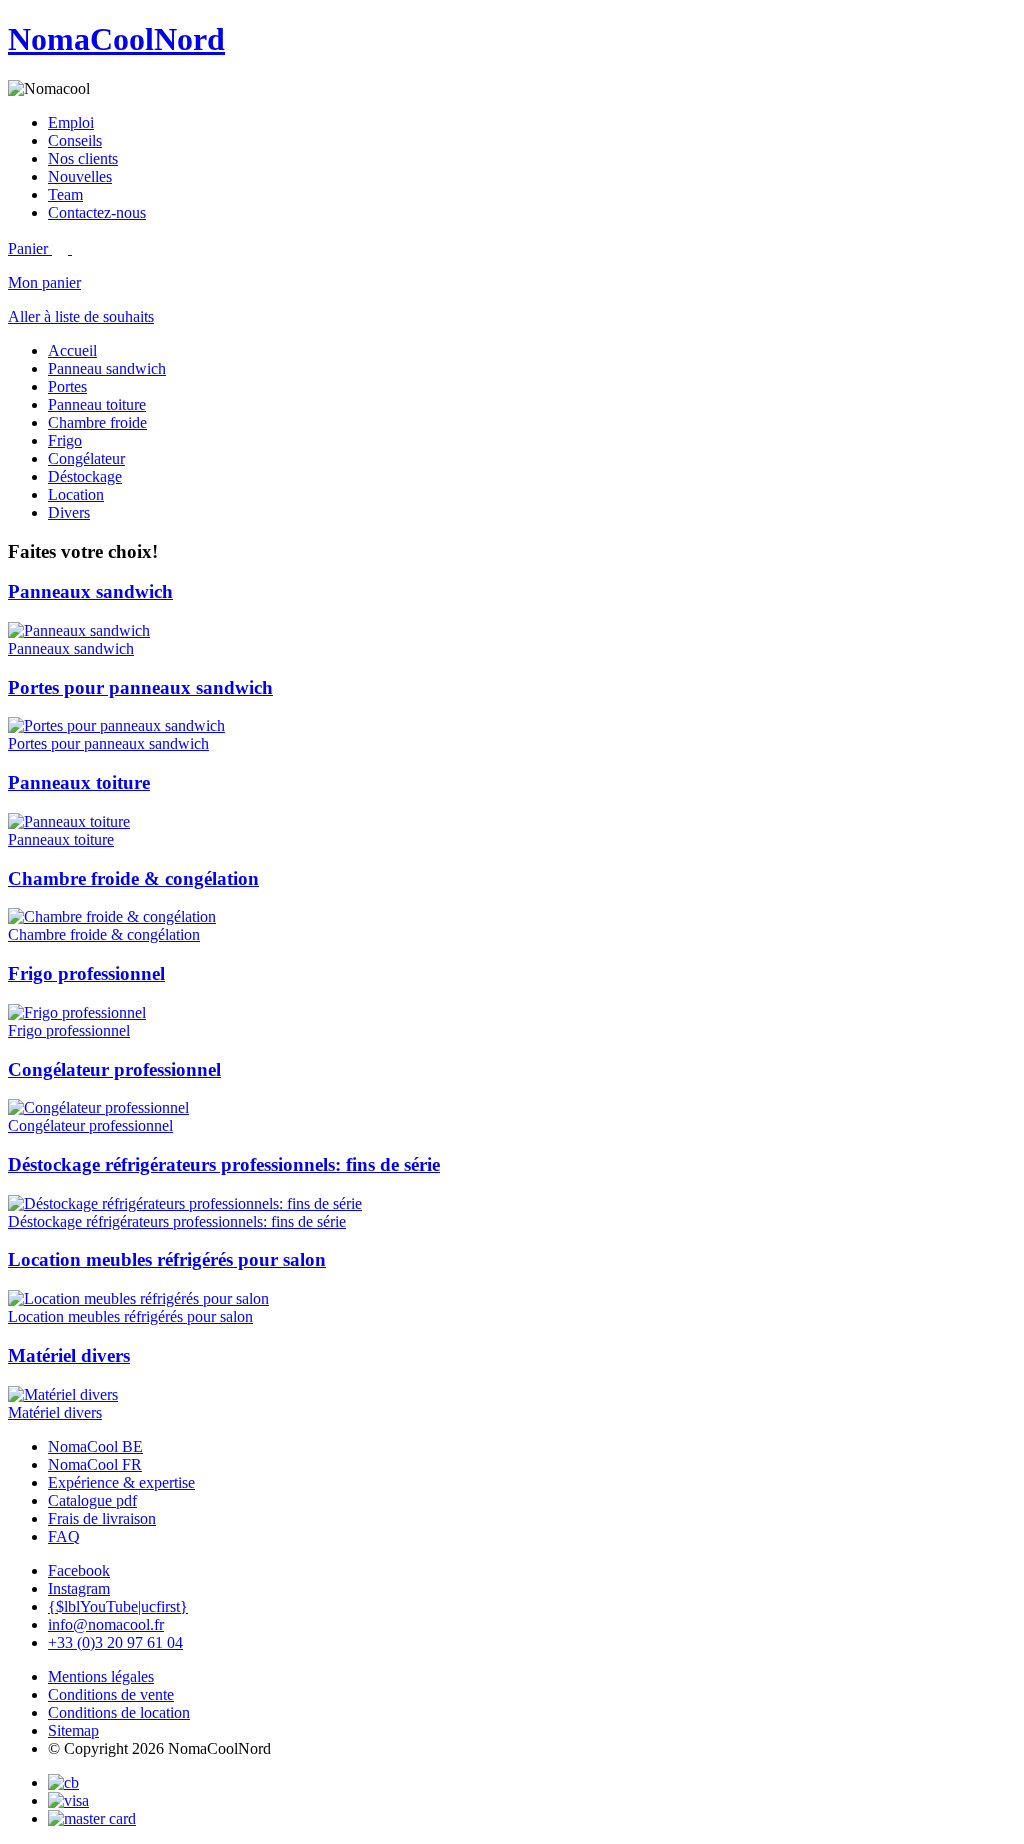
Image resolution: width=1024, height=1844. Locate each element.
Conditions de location (119, 1712)
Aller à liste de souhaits (81, 316)
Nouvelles (80, 176)
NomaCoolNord (116, 39)
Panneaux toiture (79, 782)
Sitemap (73, 1730)
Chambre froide (97, 422)
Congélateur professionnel (114, 1069)
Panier (30, 248)
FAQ (64, 1536)
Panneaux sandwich (90, 591)
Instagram (79, 1588)
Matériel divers (69, 1355)
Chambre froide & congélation (133, 878)
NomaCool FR (95, 1464)
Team (65, 194)
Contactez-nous (97, 212)
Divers (69, 512)
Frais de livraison (102, 1518)
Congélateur (86, 458)
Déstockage (85, 476)
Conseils (75, 140)
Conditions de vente (111, 1694)
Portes (67, 386)
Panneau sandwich (107, 368)
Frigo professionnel (86, 973)
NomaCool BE (95, 1446)
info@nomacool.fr (106, 1624)
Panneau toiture (97, 404)
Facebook (79, 1570)
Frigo (65, 440)
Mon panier (44, 282)
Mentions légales (101, 1676)
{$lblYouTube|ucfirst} (118, 1606)
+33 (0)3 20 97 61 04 (115, 1642)
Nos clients (83, 158)
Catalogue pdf (92, 1500)
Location (76, 494)
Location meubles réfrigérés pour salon (167, 1259)
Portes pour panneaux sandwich (140, 687)
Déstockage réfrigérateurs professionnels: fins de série (224, 1164)
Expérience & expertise (121, 1482)
